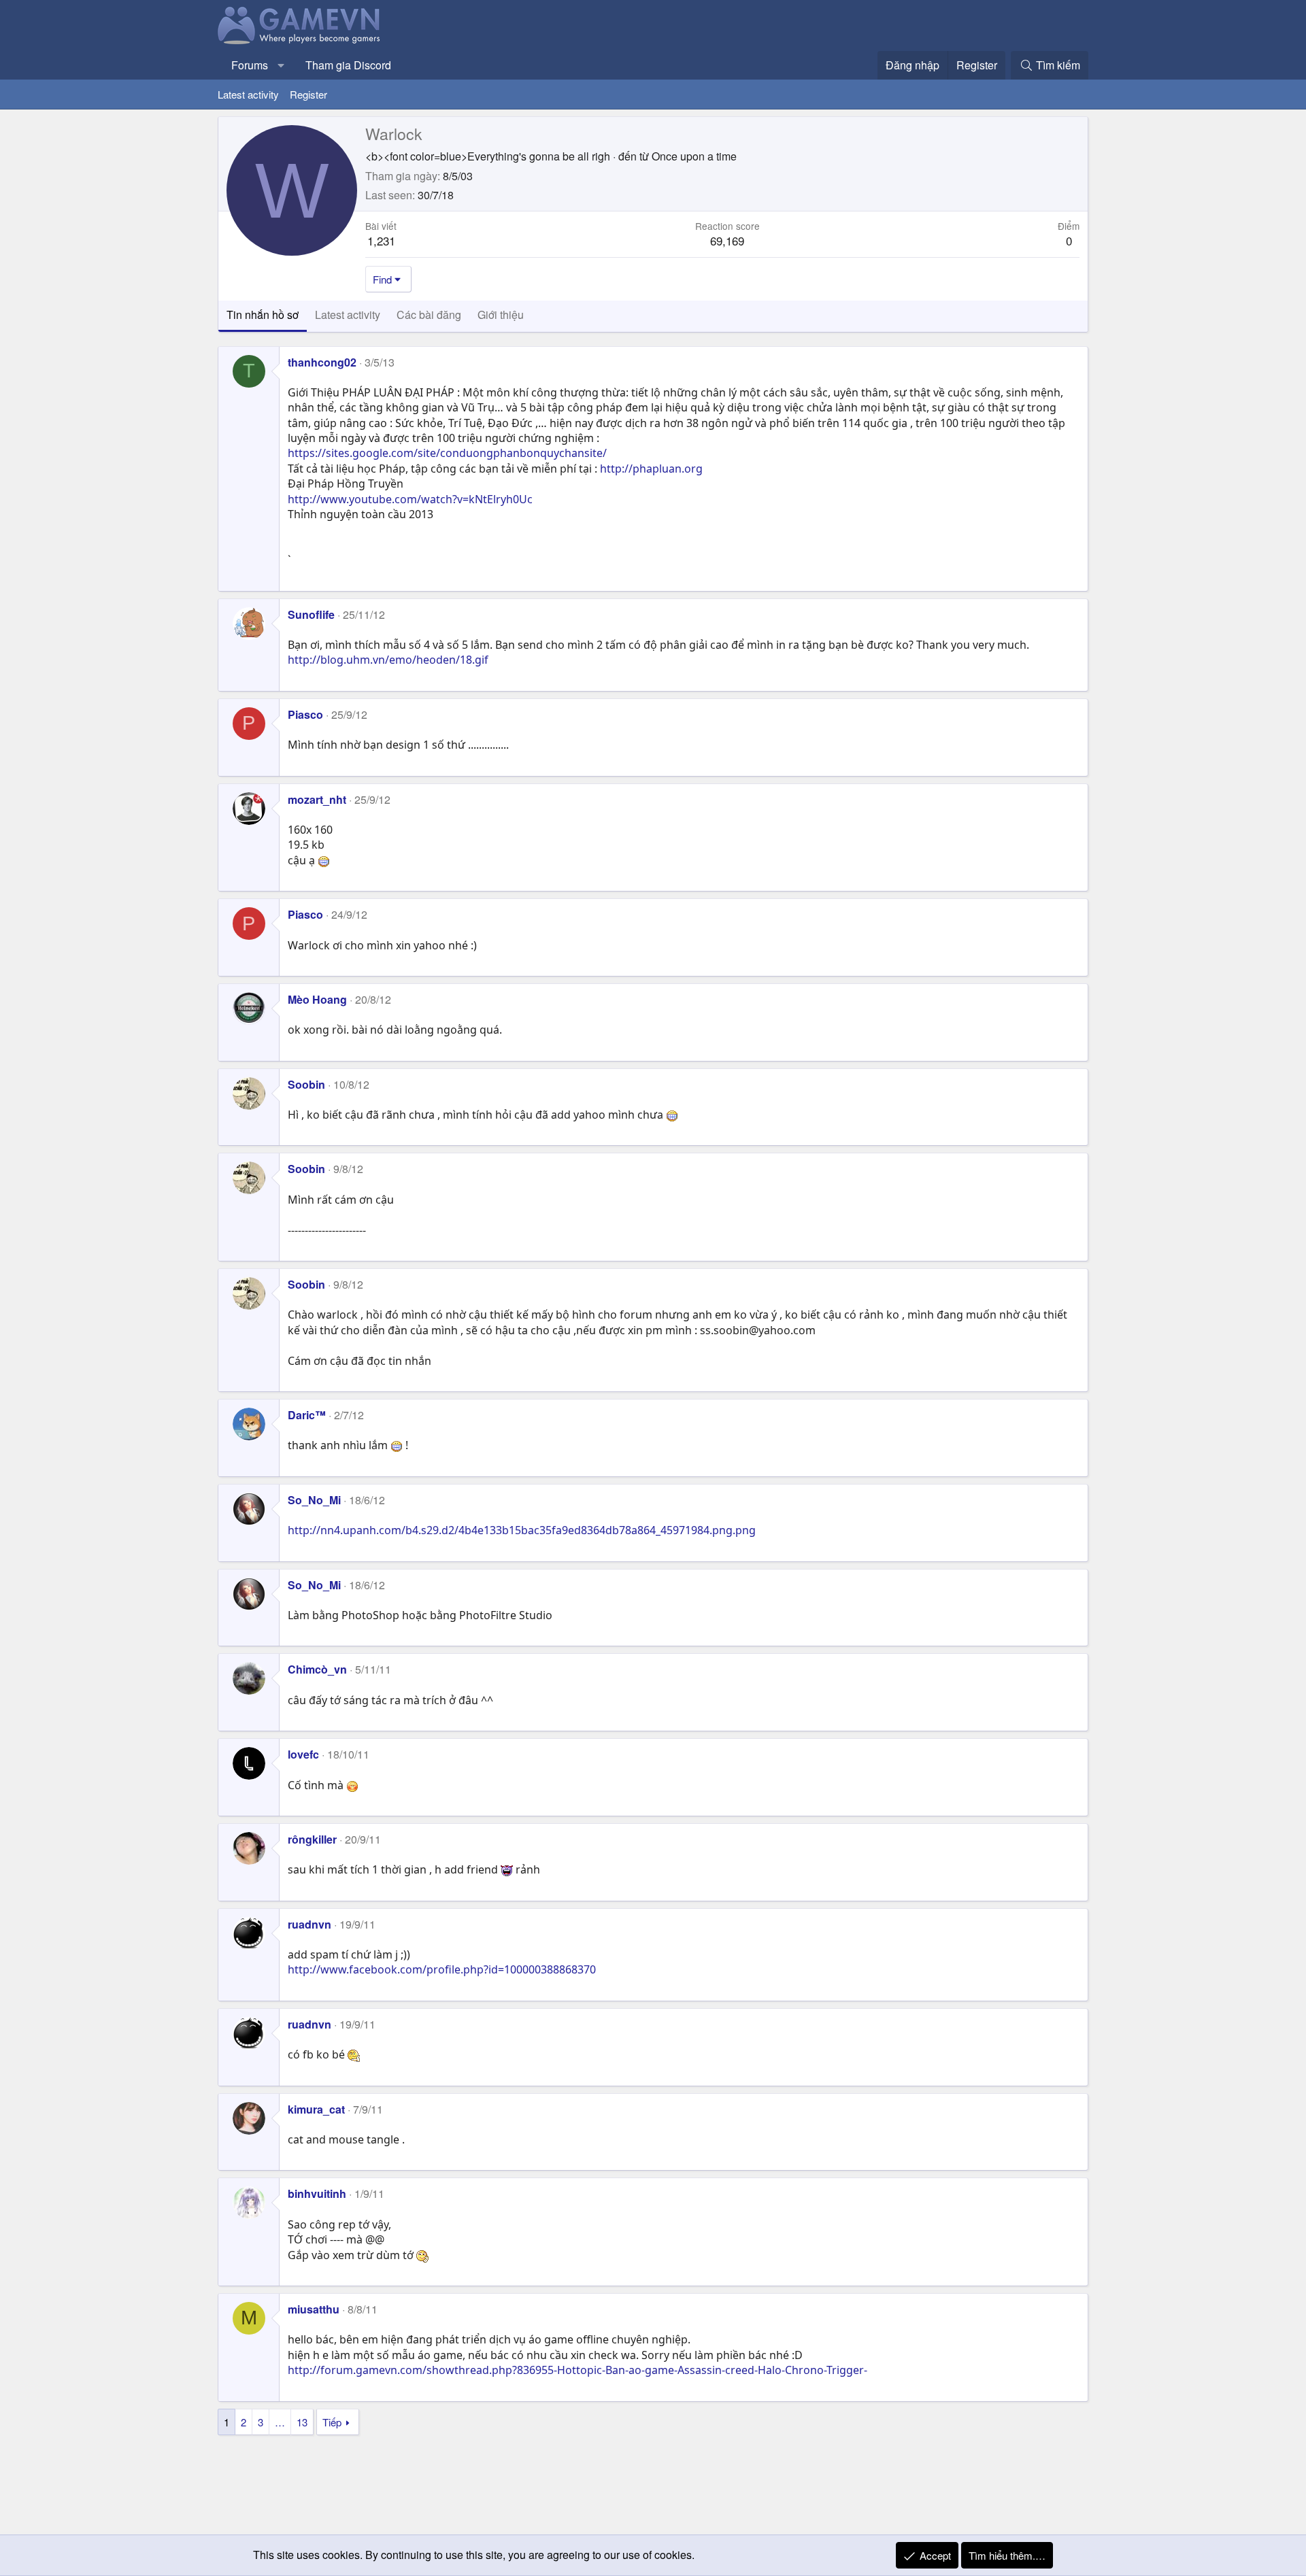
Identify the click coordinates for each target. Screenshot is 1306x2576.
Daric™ (307, 1415)
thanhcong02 (322, 362)
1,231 (381, 240)
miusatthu (314, 2309)
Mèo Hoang (317, 999)
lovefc (303, 1754)
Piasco (305, 714)
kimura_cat (316, 2109)
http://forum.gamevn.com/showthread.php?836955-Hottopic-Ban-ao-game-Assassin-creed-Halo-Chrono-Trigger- (577, 2370)
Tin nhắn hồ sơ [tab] (263, 315)
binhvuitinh (317, 2193)
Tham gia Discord (348, 65)
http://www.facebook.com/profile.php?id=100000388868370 (442, 1969)
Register (308, 94)
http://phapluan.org (651, 469)
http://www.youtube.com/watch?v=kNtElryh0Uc (410, 499)
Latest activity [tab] (348, 315)
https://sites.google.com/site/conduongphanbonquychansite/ (447, 453)
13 (302, 2422)
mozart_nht (317, 799)
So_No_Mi (314, 1500)
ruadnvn (309, 1924)
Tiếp (332, 2422)
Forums (250, 65)
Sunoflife (311, 614)
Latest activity (248, 94)
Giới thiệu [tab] (501, 315)
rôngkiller (312, 1839)
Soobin (306, 1084)
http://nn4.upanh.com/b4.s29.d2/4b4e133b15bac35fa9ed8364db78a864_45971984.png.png (522, 1530)
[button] (281, 65)
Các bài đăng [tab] (429, 315)
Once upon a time (694, 156)
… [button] (280, 2422)
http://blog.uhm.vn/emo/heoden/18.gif (388, 660)
